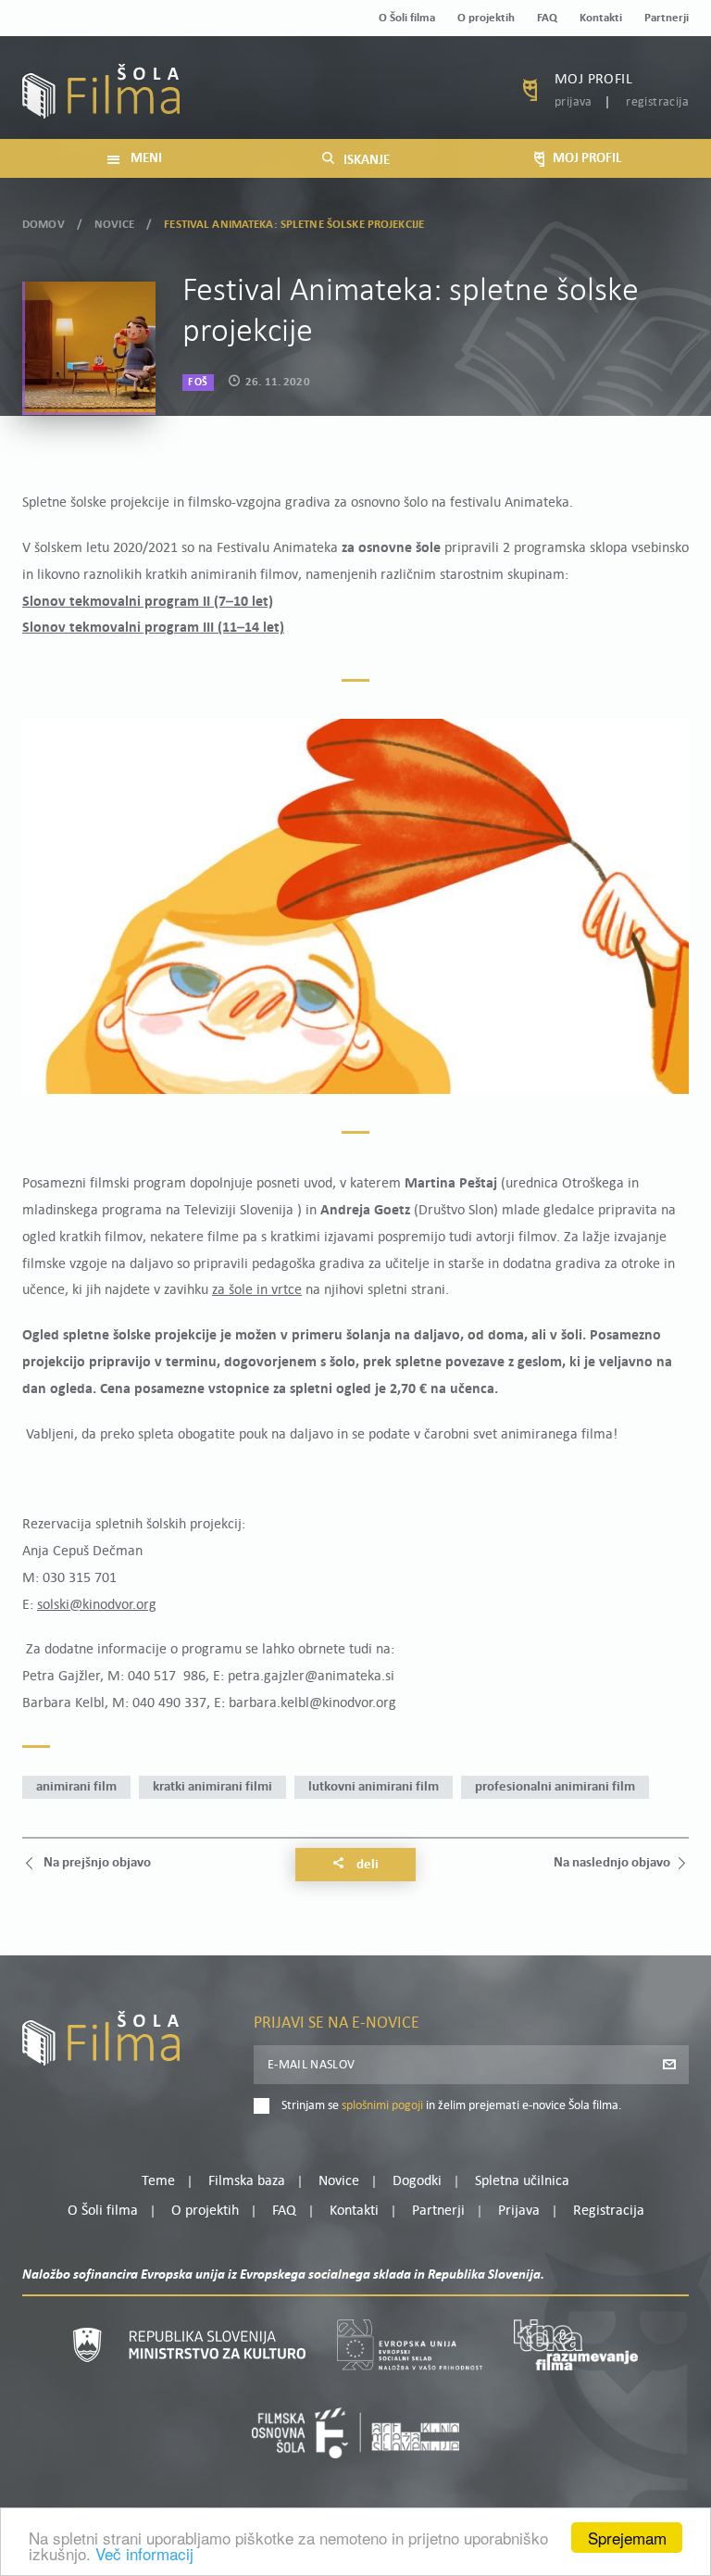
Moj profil (593, 80)
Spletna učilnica (522, 2181)
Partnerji (667, 18)
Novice (114, 225)
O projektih (486, 18)
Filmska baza (247, 2181)
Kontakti (601, 18)
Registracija (657, 102)
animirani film (76, 1787)
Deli (366, 1865)
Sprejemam (627, 2538)
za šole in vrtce (257, 1290)
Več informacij (144, 2553)
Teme (158, 2181)
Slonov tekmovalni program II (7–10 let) (148, 602)
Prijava (574, 102)
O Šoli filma (407, 18)
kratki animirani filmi (212, 1787)
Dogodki (417, 2181)
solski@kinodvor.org (97, 1605)
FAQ (547, 18)
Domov (44, 225)
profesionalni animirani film (555, 1787)
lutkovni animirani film (374, 1787)
